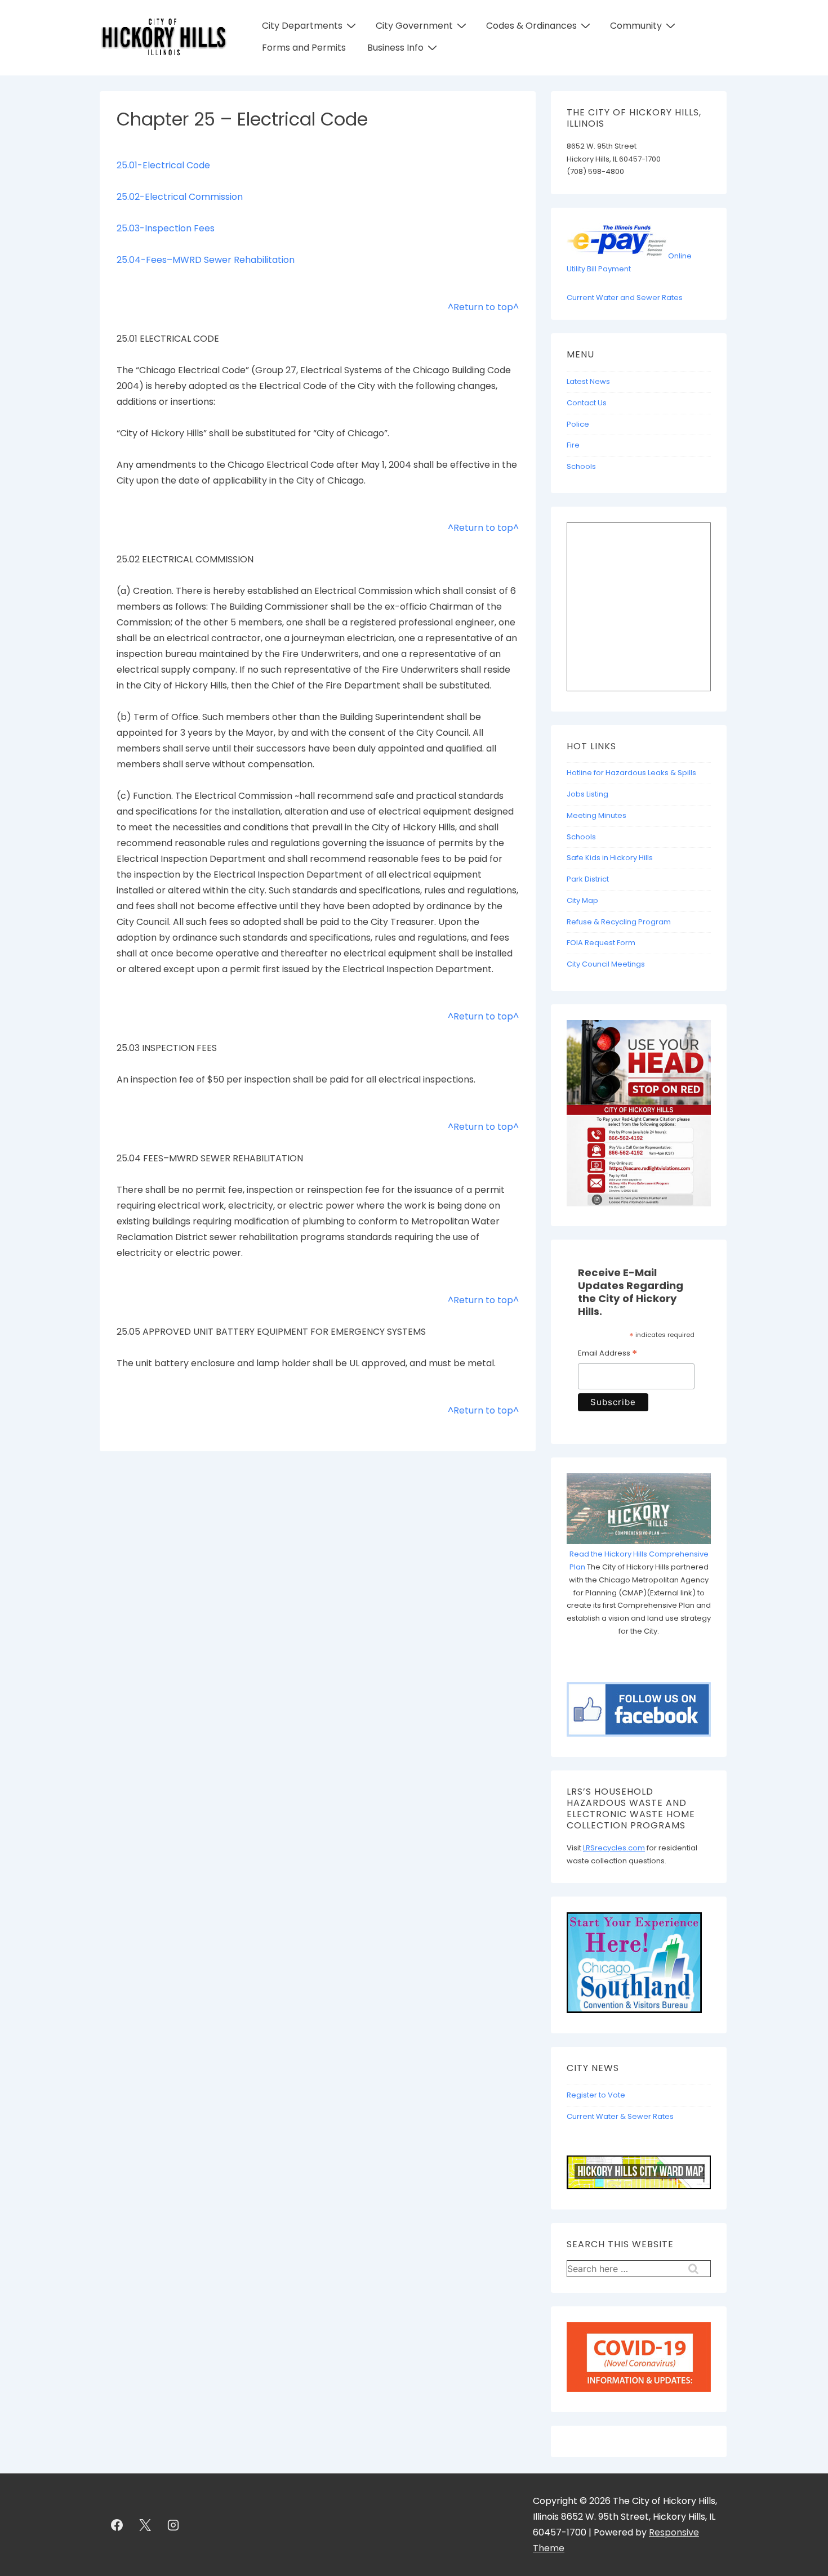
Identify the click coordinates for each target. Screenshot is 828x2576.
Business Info (395, 48)
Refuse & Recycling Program (619, 922)
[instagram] (173, 2525)
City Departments (302, 26)
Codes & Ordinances (531, 26)
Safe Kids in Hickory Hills (610, 858)
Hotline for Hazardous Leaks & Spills (631, 773)
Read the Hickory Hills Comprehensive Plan (639, 1560)
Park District (588, 879)
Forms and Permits (304, 48)
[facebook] (117, 2525)
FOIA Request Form (601, 943)
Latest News (588, 381)
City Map (582, 900)
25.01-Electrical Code (163, 165)
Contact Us (587, 403)
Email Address (607, 1354)
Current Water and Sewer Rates (625, 298)
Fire (573, 445)
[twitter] (145, 2525)
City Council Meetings (606, 964)
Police (578, 424)
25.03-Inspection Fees (166, 228)
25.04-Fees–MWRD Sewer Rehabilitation (206, 260)
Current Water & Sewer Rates (620, 2116)
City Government (414, 26)
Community (636, 26)
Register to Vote (596, 2095)
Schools (581, 466)
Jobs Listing (587, 794)
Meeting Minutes (596, 815)
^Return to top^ (483, 307)
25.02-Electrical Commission (180, 197)
